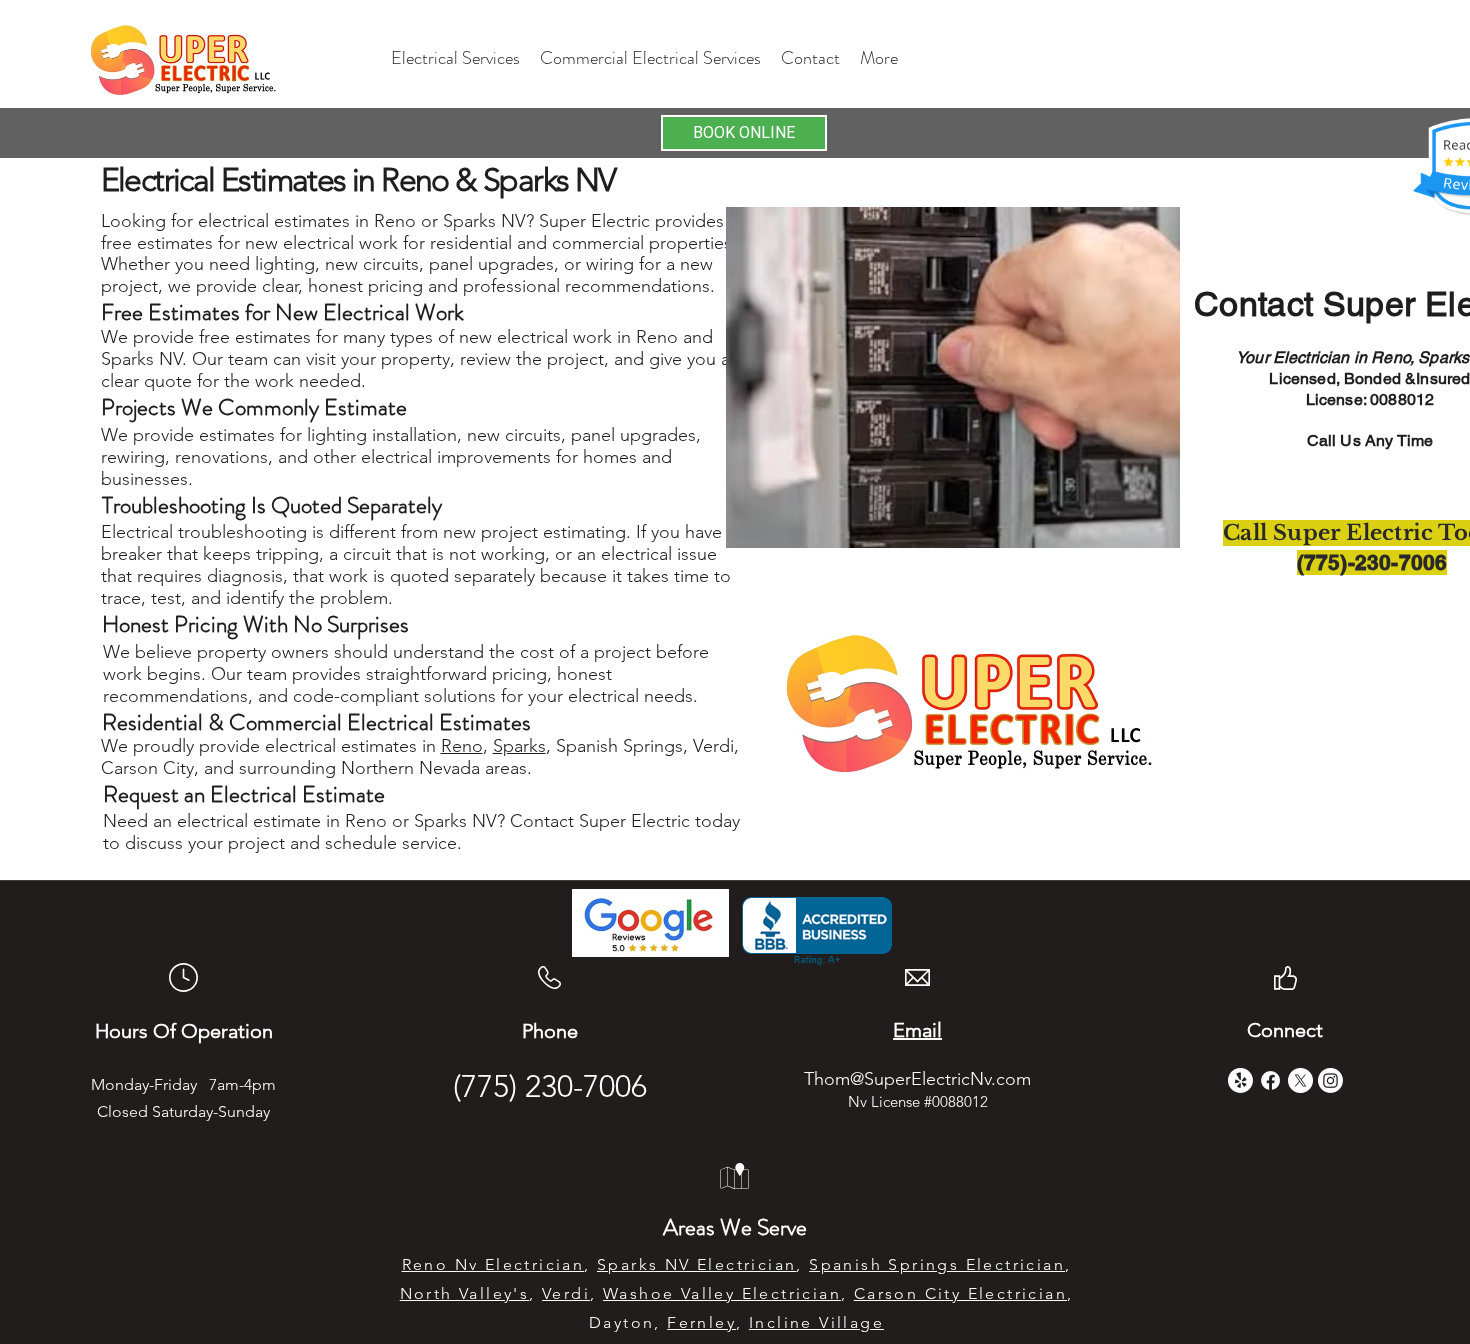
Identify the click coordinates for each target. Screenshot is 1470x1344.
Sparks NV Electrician (696, 1264)
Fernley (701, 1322)
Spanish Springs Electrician (937, 1264)
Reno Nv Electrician (493, 1264)
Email (917, 1030)
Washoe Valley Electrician (722, 1293)
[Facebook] (1270, 1080)
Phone (550, 1031)
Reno (462, 746)
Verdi (566, 1293)
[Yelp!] (1240, 1080)
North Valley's (465, 1293)
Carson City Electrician (960, 1293)
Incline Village (816, 1322)
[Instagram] (1330, 1080)
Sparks (519, 746)
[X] (1300, 1080)
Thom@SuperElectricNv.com (917, 1079)
